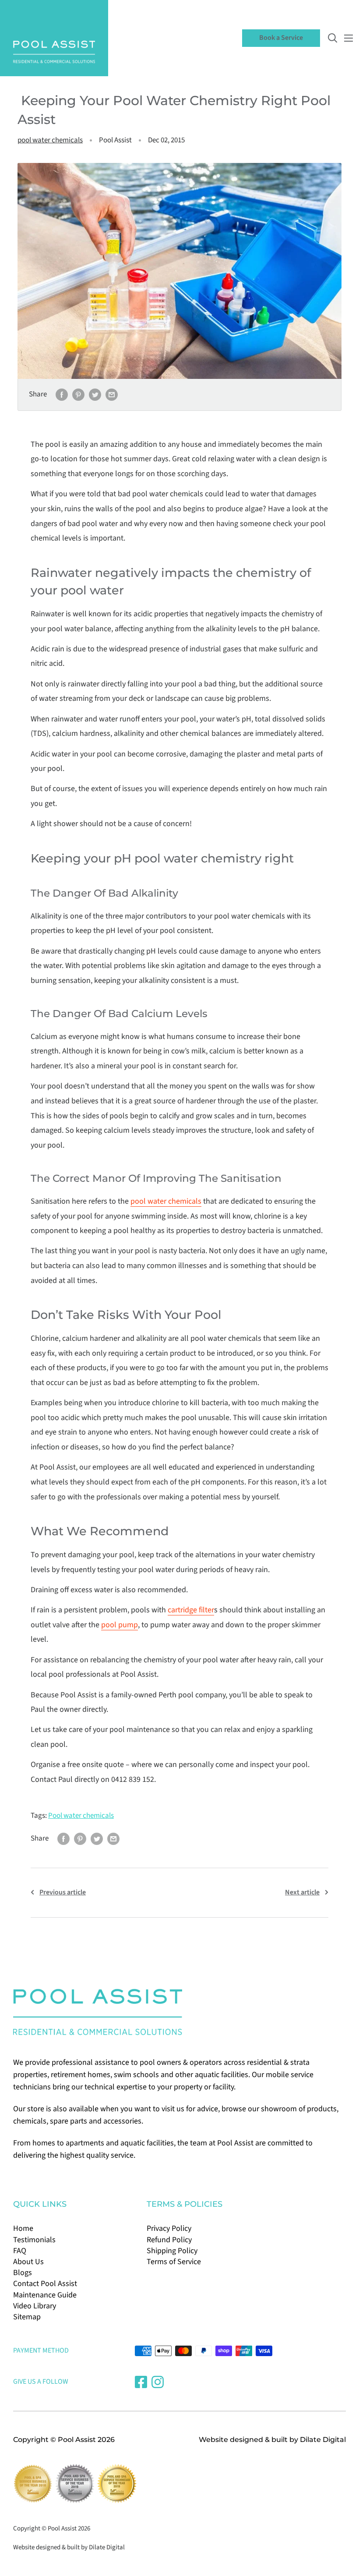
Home (23, 2228)
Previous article (63, 1892)
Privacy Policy (169, 2228)
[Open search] (333, 38)
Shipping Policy (172, 2251)
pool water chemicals (50, 140)
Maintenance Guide (45, 2295)
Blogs (23, 2273)
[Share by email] (112, 395)
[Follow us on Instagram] (158, 2382)
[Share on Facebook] (62, 395)
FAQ (20, 2251)
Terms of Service (174, 2262)
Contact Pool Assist (45, 2284)
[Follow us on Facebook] (141, 2382)
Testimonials (34, 2240)
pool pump (120, 1625)
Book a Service (281, 38)
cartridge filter (191, 1610)
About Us (28, 2262)
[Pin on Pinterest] (78, 395)
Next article (302, 1892)
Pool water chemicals (81, 1816)
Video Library (35, 2306)
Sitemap (27, 2317)
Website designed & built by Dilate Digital (272, 2440)
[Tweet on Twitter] (95, 395)
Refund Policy (169, 2240)
